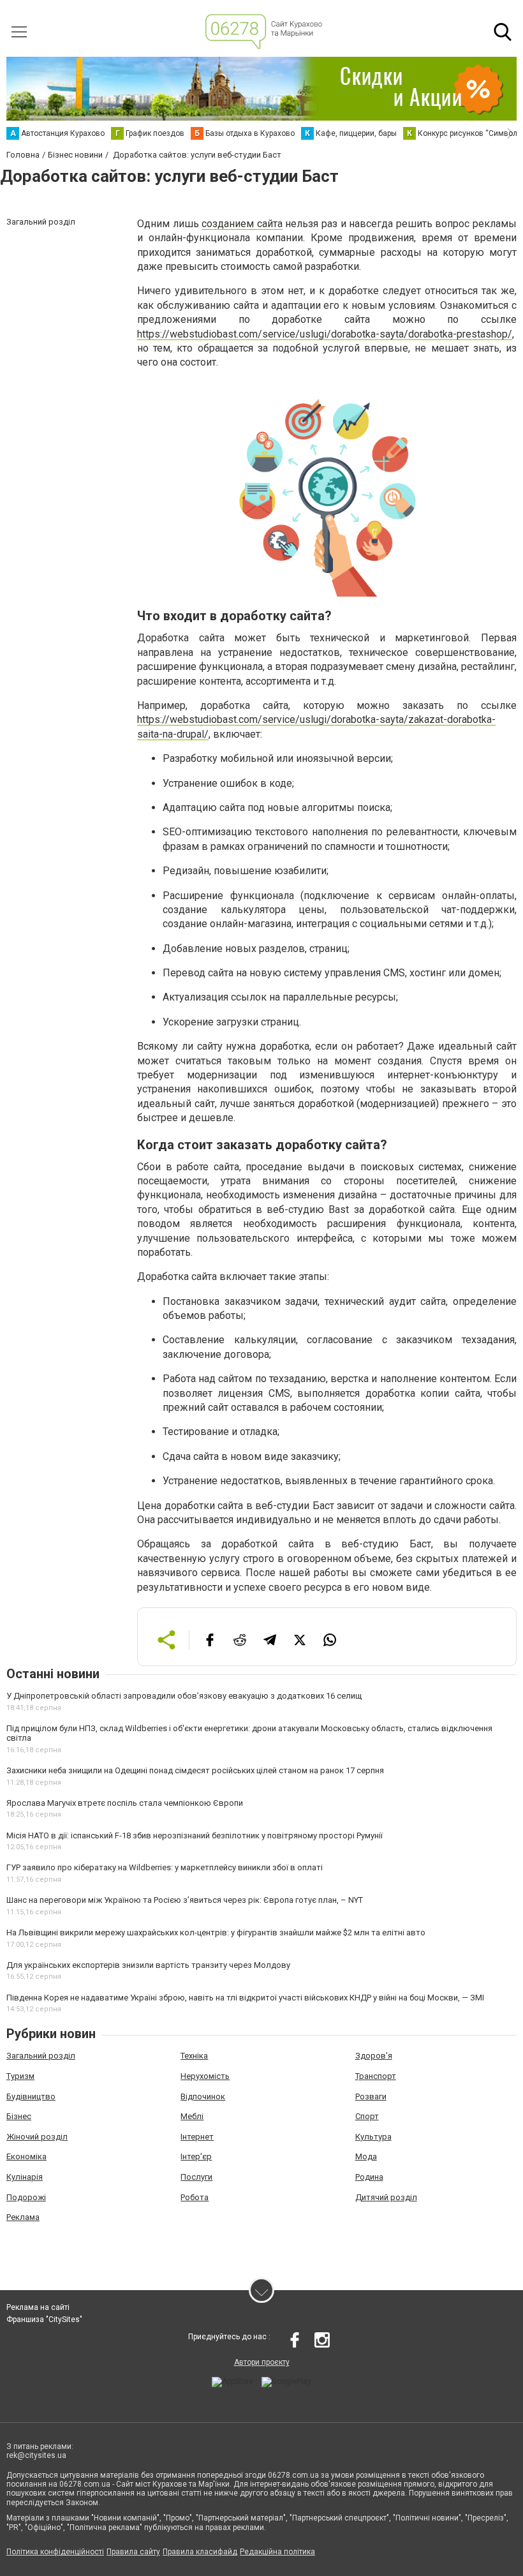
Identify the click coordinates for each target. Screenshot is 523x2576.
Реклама (23, 2217)
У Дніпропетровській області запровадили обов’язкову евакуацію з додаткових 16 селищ (184, 1696)
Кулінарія (25, 2177)
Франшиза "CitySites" (44, 2319)
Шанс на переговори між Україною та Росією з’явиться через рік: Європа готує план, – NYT (185, 1900)
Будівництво (31, 2096)
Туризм (20, 2076)
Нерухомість (205, 2076)
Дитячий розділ (386, 2197)
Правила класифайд (200, 2552)
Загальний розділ (41, 2056)
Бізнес (19, 2116)
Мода (366, 2156)
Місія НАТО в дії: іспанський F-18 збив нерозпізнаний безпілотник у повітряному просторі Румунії (195, 1835)
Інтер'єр (196, 2156)
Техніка (194, 2056)
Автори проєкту (262, 2362)
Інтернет (197, 2137)
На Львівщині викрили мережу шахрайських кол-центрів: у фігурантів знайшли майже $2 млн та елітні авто (216, 1932)
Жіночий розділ (37, 2137)
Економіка (26, 2156)
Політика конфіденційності (55, 2552)
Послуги (196, 2177)
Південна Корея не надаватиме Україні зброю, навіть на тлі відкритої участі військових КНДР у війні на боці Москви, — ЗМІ (245, 1998)
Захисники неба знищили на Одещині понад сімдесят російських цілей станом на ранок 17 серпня (195, 1770)
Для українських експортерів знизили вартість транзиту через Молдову (148, 1965)
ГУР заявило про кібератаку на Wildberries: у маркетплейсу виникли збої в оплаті (165, 1867)
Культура (373, 2137)
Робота (195, 2197)
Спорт (367, 2116)
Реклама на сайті (38, 2307)
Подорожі (26, 2197)
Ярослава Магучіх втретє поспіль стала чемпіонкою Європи (125, 1803)
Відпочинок (203, 2096)
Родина (369, 2177)
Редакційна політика (277, 2552)
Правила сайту (133, 2552)
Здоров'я (374, 2056)
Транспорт (376, 2076)
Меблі (192, 2116)
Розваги (371, 2096)
